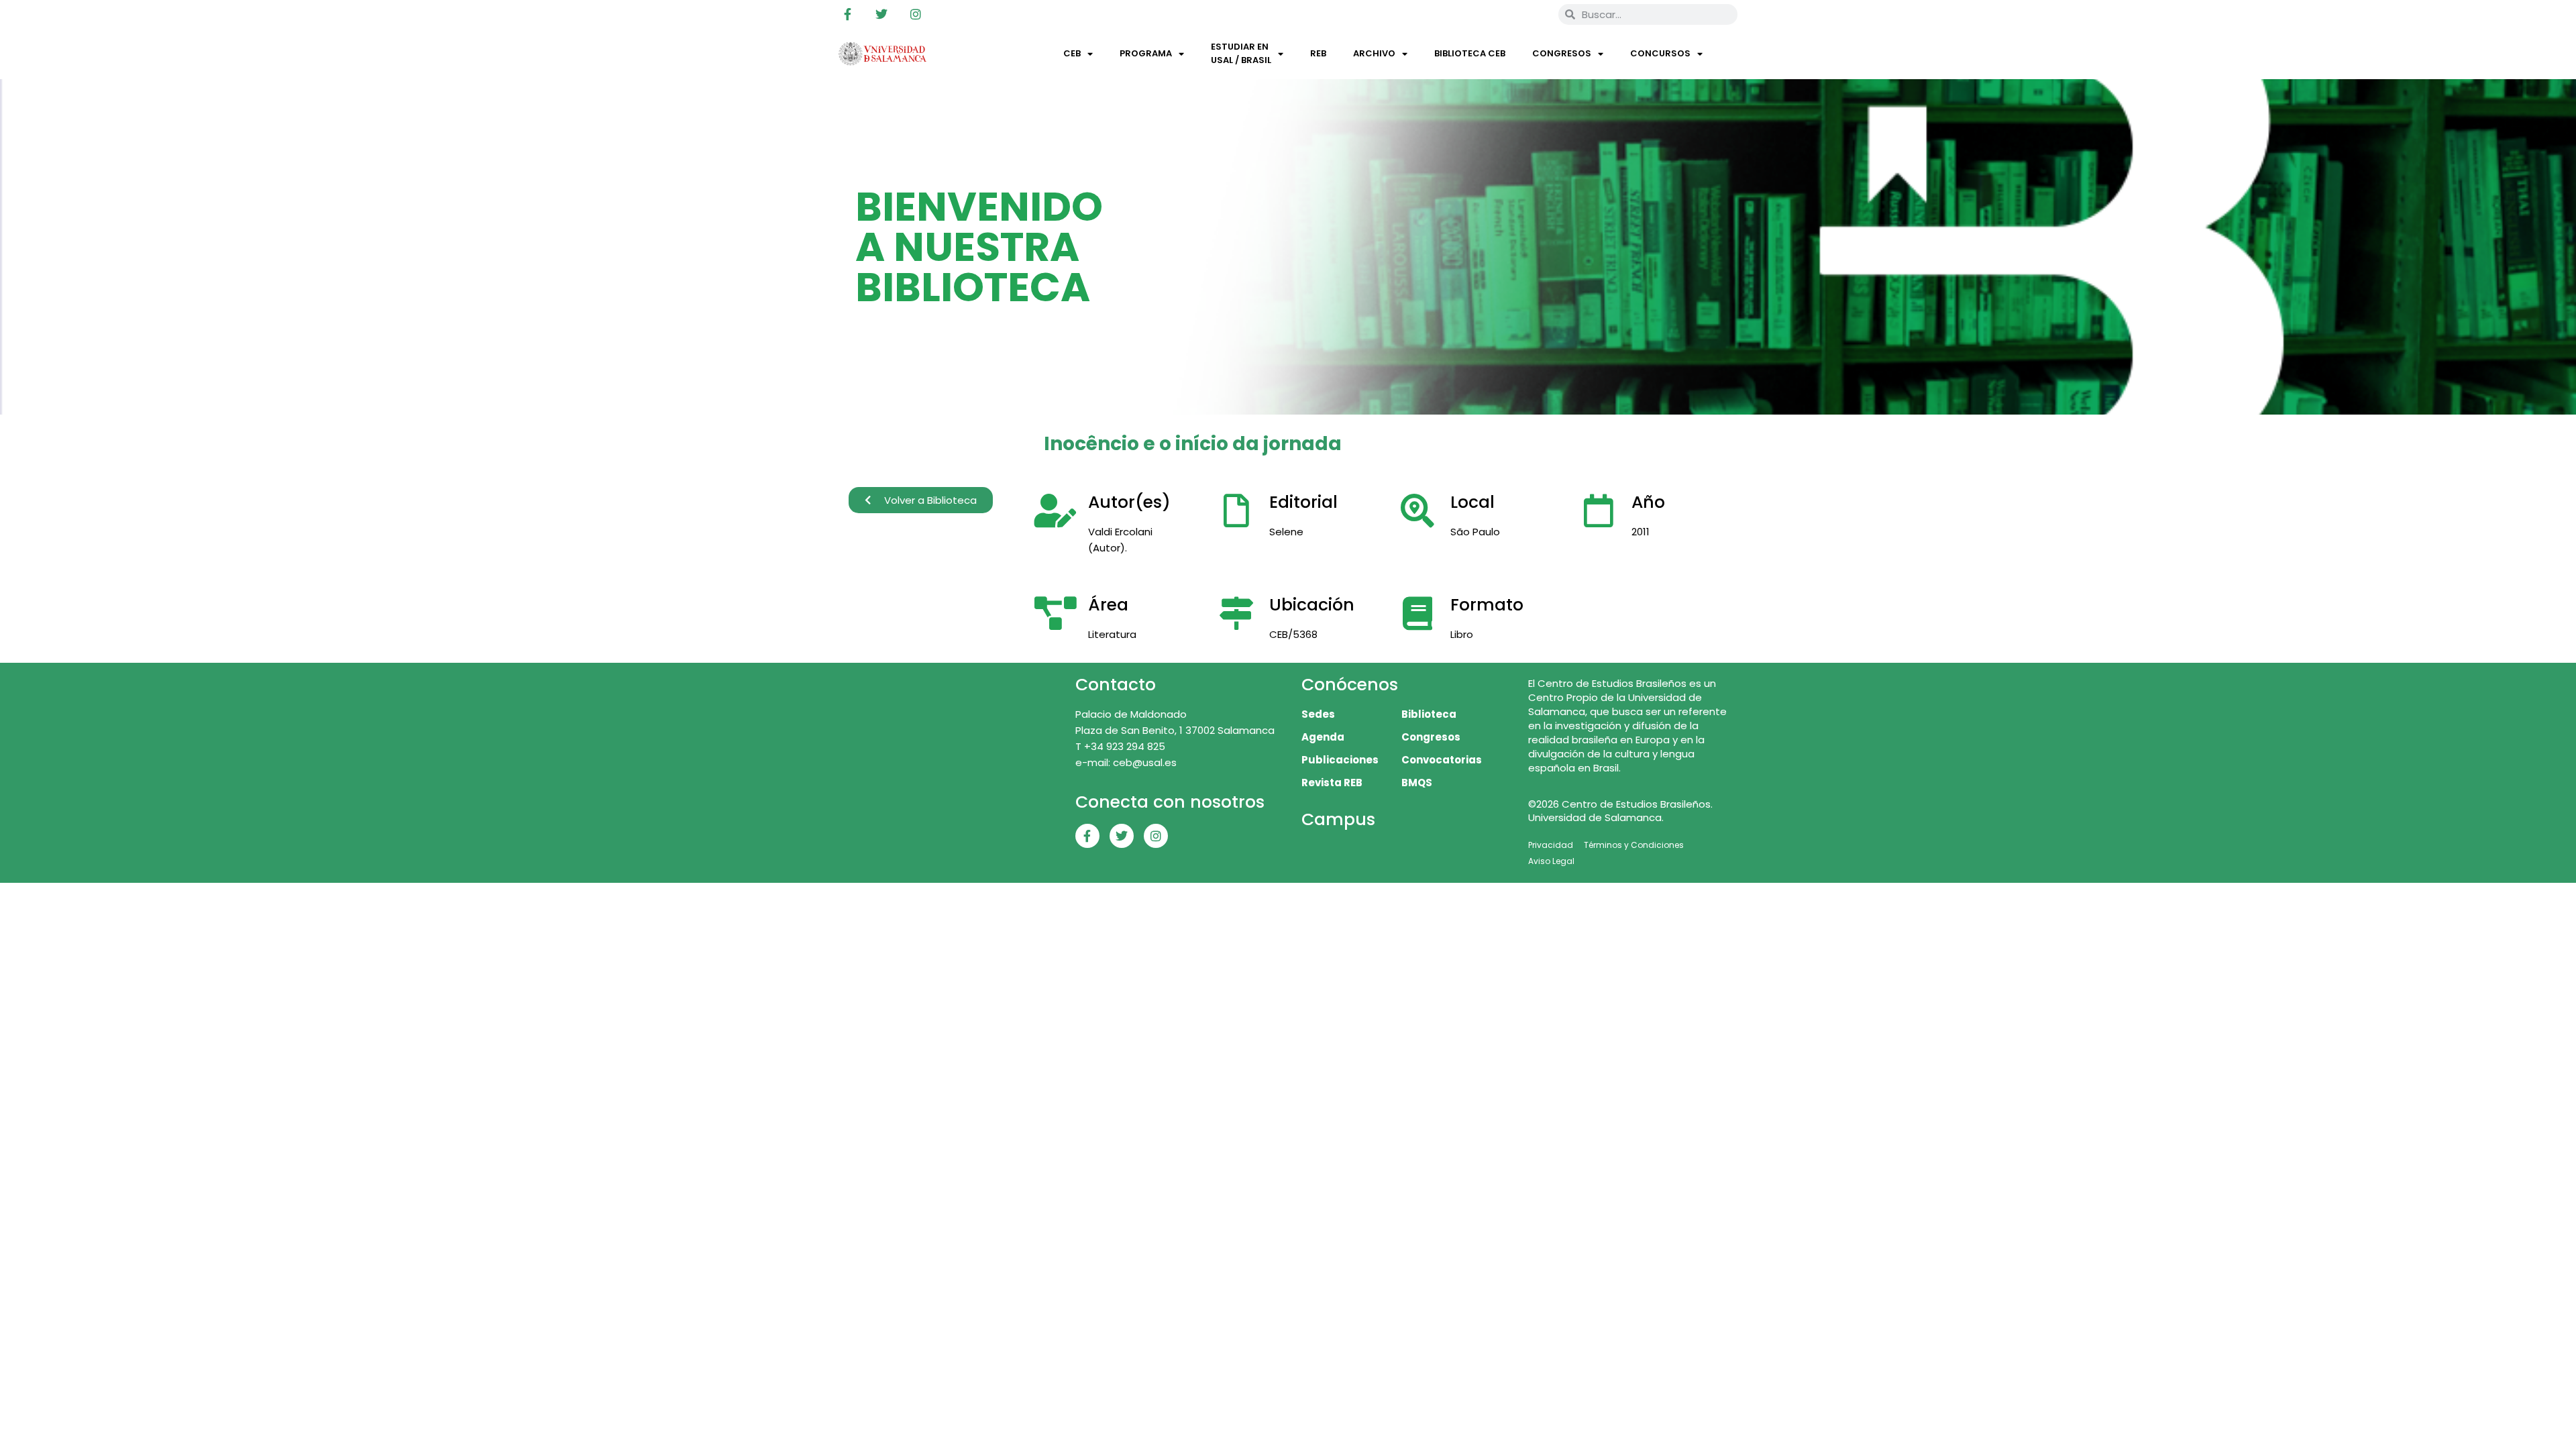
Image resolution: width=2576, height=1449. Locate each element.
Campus (1338, 819)
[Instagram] (916, 14)
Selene (1286, 532)
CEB (1072, 53)
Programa (1146, 53)
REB (1318, 53)
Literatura (1112, 634)
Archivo (1374, 53)
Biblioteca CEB (1470, 53)
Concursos (1660, 53)
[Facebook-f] (847, 14)
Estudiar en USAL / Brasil (1241, 53)
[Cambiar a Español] (1529, 14)
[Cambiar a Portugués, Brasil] (1503, 14)
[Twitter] (881, 14)
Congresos (1562, 53)
